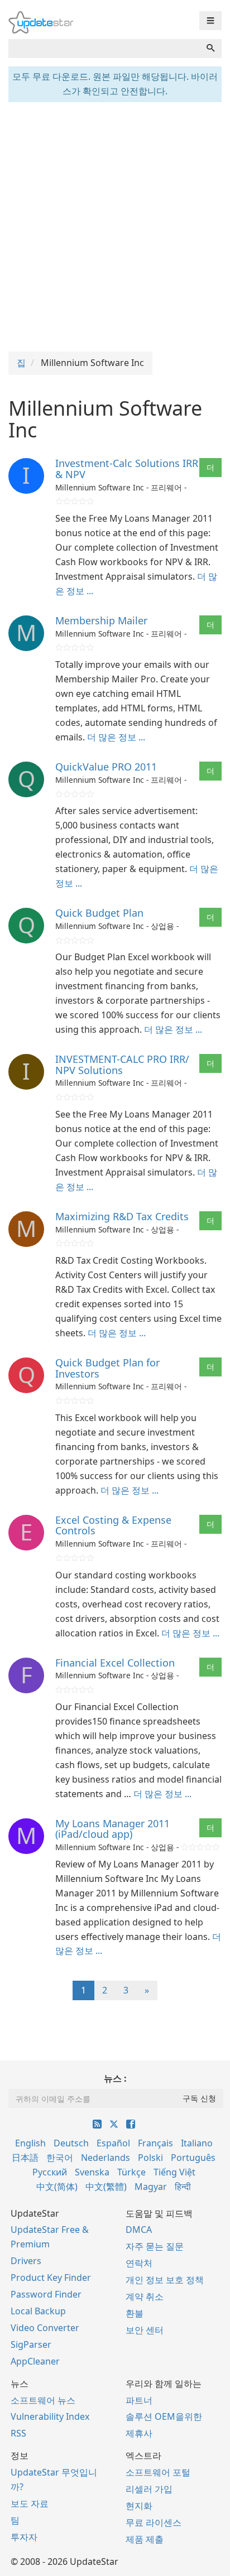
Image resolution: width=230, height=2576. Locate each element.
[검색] (210, 49)
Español (113, 2143)
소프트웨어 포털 (158, 2472)
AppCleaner (35, 2361)
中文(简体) (57, 2187)
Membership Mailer (101, 620)
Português (193, 2158)
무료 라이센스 (154, 2522)
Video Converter (45, 2328)
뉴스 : (115, 2078)
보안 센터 (145, 2330)
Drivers (26, 2261)
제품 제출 (145, 2539)
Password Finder (46, 2294)
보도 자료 (30, 2503)
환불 (135, 2313)
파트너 (139, 2400)
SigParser (31, 2344)
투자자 (24, 2537)
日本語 (25, 2158)
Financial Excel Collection (115, 1663)
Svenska (92, 2172)
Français (155, 2143)
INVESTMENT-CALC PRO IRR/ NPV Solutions (122, 1065)
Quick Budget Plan (99, 913)
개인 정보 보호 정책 (165, 2280)
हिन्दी (183, 2187)
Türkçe (131, 2172)
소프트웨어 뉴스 (43, 2400)
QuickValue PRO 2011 (106, 767)
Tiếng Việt (174, 2172)
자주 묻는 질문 (155, 2246)
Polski (150, 2158)
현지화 (139, 2506)
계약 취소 (145, 2296)
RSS (18, 2433)
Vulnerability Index (50, 2416)
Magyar (151, 2187)
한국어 (60, 2158)
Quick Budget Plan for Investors (107, 1368)
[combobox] (104, 49)
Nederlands (106, 2158)
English (30, 2143)
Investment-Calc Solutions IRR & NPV (127, 469)
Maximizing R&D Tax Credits (122, 1216)
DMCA (139, 2230)
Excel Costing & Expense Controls (113, 1525)
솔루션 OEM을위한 (164, 2416)
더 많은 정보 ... (116, 737)
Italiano (197, 2143)
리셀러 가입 (149, 2489)
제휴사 (139, 2433)
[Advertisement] (115, 225)
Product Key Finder (51, 2278)
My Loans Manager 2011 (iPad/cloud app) (112, 1829)
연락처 (139, 2263)
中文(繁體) (106, 2187)
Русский (50, 2172)
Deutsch (71, 2143)
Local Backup (38, 2311)
